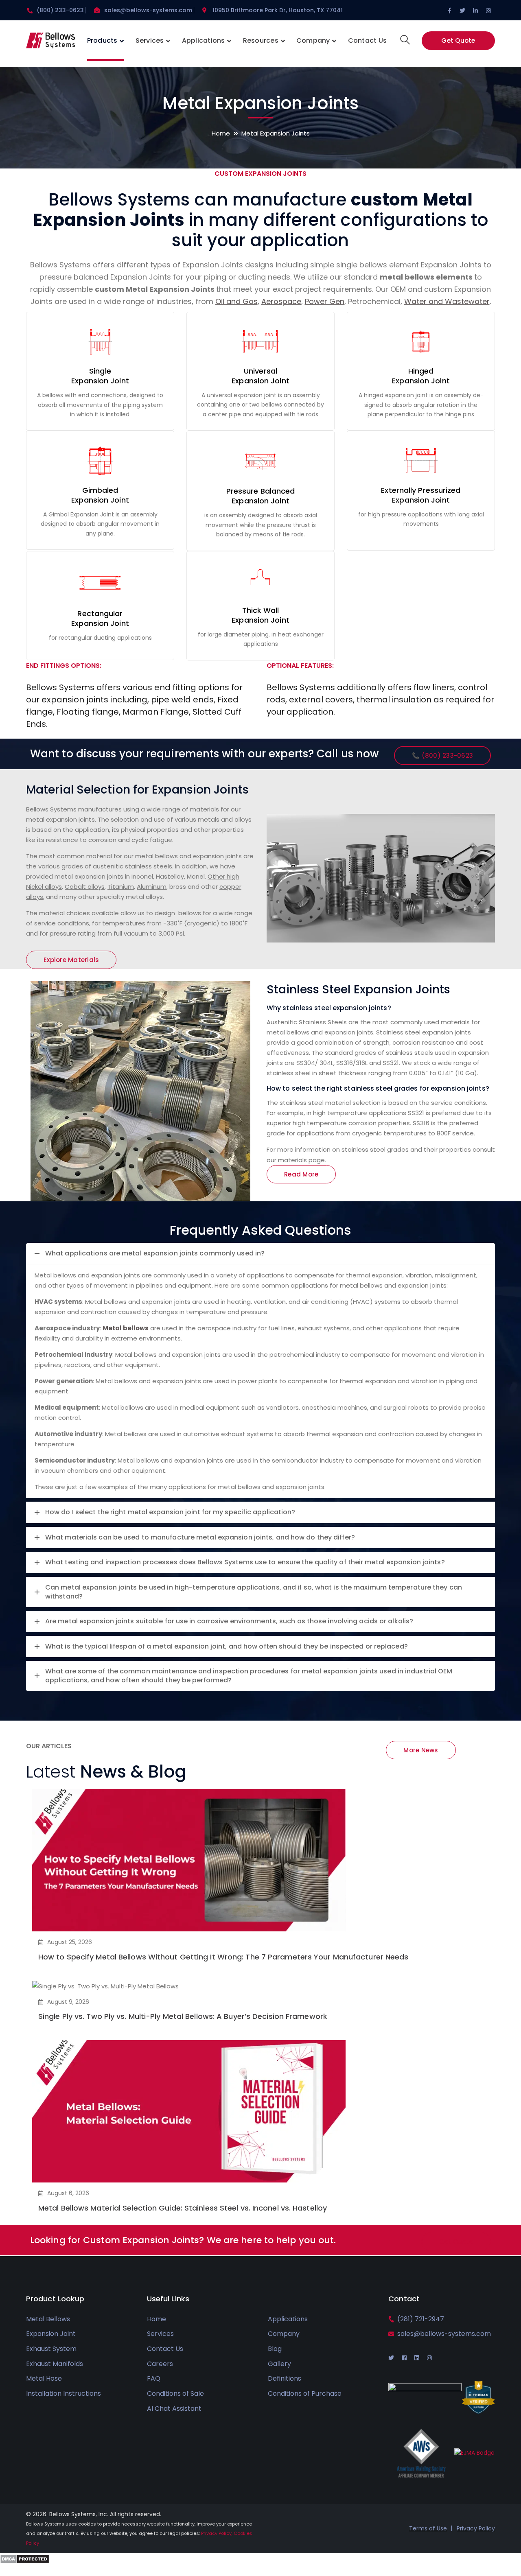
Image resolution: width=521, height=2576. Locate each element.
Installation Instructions (63, 2393)
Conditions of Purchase (305, 2393)
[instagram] (429, 2358)
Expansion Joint (51, 2334)
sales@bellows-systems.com (148, 10)
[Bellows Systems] (50, 43)
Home (221, 133)
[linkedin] (417, 2358)
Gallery (279, 2364)
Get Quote (458, 40)
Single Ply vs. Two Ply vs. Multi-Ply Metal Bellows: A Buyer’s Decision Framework (183, 2016)
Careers (160, 2364)
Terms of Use (428, 2528)
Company (284, 2334)
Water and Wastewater (447, 301)
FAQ (154, 2378)
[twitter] (391, 2358)
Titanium (121, 887)
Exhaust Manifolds (55, 2364)
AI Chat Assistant (174, 2409)
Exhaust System (51, 2349)
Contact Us (165, 2349)
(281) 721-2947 (421, 2319)
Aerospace (281, 301)
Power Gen (325, 301)
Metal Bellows (48, 2319)
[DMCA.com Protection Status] (25, 2558)
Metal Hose (44, 2378)
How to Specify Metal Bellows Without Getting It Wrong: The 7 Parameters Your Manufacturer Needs (223, 1957)
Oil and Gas (236, 301)
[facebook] (404, 2358)
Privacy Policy (476, 2528)
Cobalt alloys (85, 887)
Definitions (285, 2378)
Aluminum (152, 887)
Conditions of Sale (175, 2393)
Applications (288, 2319)
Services (160, 2334)
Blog (275, 2349)
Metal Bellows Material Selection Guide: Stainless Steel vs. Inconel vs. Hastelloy (183, 2208)
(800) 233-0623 (60, 10)
